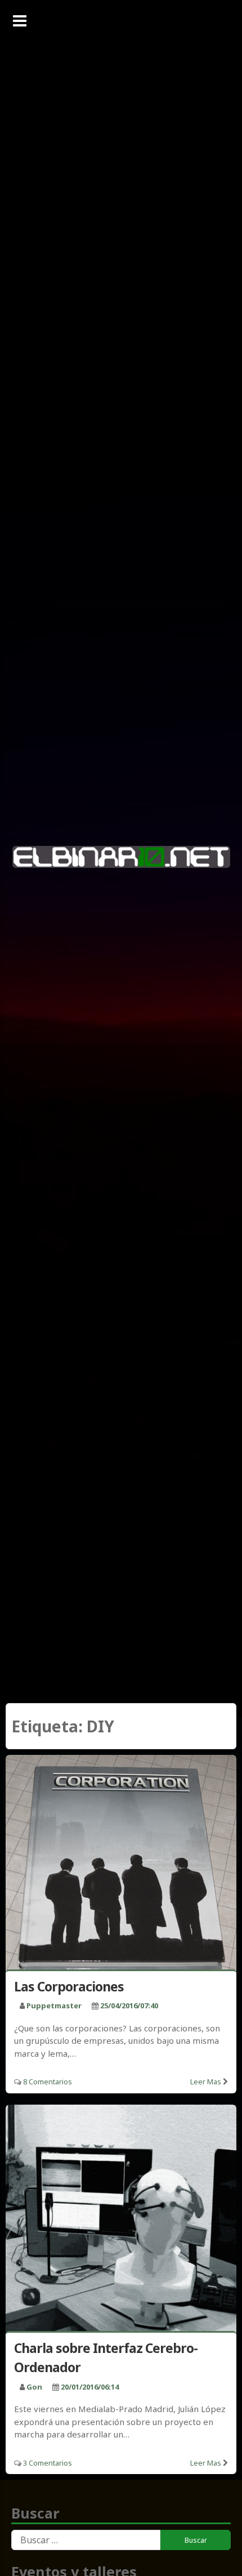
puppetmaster (54, 2005)
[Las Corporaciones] (121, 1864)
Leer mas (206, 2082)
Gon (34, 2387)
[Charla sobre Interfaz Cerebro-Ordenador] (121, 2220)
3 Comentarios (48, 2463)
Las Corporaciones (69, 1986)
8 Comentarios (48, 2082)
